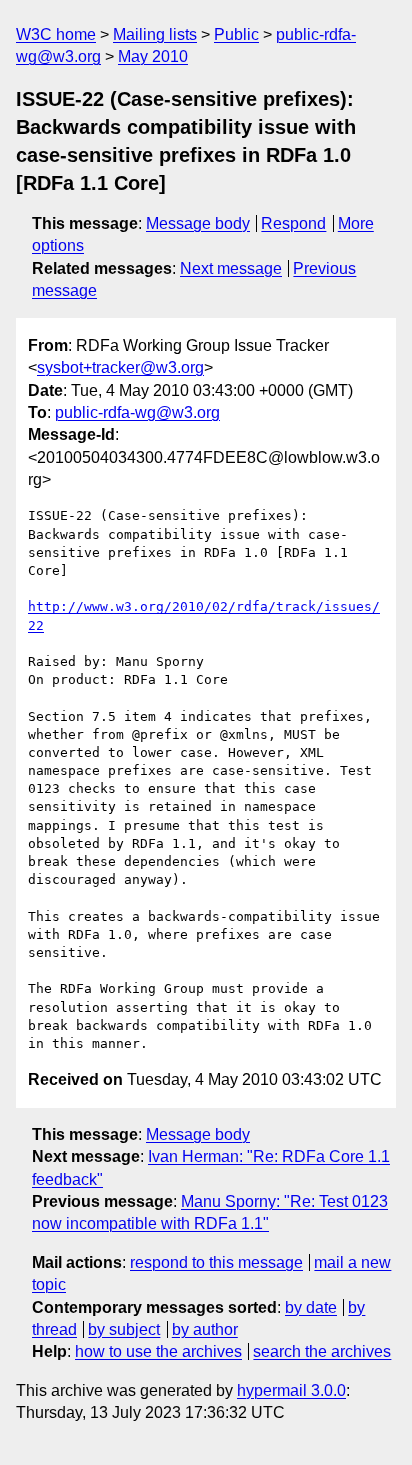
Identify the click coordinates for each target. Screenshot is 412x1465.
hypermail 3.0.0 (291, 1390)
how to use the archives (158, 1351)
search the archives (322, 1351)
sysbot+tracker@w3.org (120, 367)
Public (236, 34)
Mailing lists (155, 34)
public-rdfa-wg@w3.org (137, 412)
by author (205, 1329)
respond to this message (216, 1262)
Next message (231, 268)
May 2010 (153, 56)
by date (311, 1307)
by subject (124, 1329)
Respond (293, 223)
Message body (198, 223)
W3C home (56, 34)
